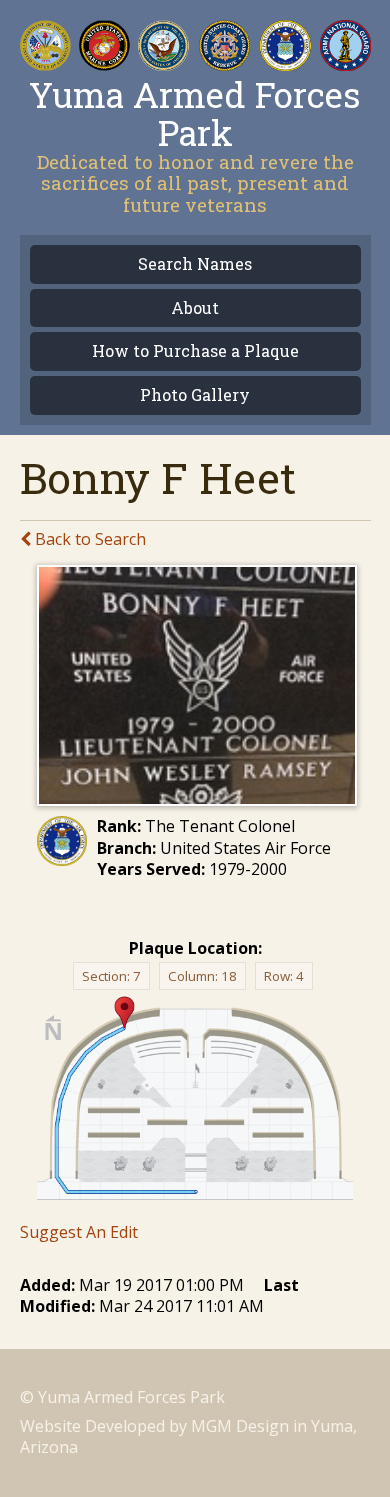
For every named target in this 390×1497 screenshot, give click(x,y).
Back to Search (88, 539)
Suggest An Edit (79, 1232)
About (195, 308)
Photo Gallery (195, 395)
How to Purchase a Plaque (195, 351)
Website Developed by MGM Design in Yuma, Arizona (188, 1436)
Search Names (195, 264)
